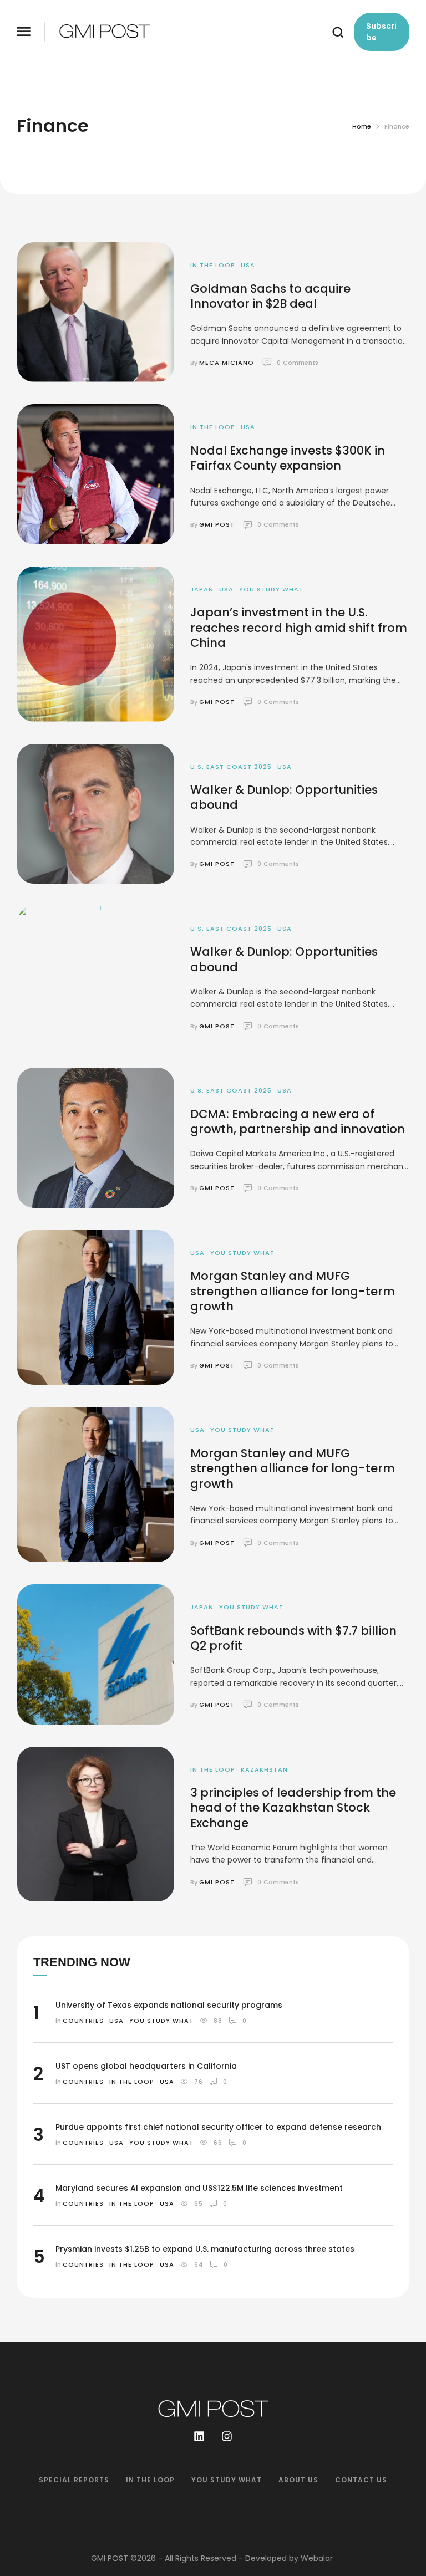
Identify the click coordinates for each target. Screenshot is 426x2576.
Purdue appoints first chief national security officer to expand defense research (218, 2127)
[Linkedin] (199, 2436)
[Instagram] (227, 2436)
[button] (24, 32)
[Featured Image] (96, 312)
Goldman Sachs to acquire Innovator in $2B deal (270, 296)
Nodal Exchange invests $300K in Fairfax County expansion (288, 458)
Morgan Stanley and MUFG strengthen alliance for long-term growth (293, 1291)
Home (362, 126)
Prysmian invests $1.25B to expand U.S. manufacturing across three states (205, 2249)
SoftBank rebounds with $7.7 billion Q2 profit (293, 1638)
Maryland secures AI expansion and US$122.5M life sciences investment (199, 2188)
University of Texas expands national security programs (169, 2005)
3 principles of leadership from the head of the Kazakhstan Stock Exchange (293, 1808)
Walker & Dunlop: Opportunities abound (284, 797)
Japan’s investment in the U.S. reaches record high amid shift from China (299, 628)
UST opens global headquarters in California (146, 2066)
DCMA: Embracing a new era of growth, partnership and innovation (298, 1121)
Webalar (317, 2558)
